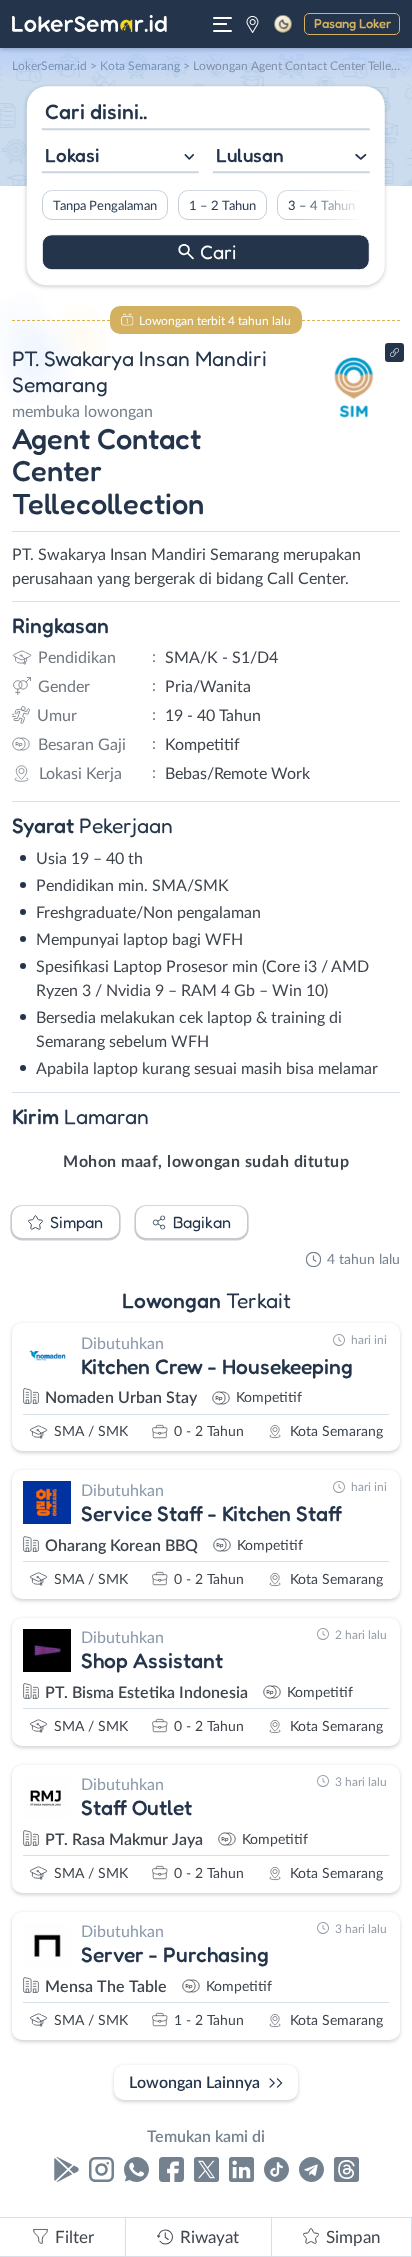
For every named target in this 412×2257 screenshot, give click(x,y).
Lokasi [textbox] (72, 155)
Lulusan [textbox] (250, 155)
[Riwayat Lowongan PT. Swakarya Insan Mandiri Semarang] (354, 422)
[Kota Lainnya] (252, 24)
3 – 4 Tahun (321, 206)
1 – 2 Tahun (222, 206)
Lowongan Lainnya (194, 2083)
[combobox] (120, 157)
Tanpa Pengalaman (105, 206)
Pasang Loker (352, 23)
